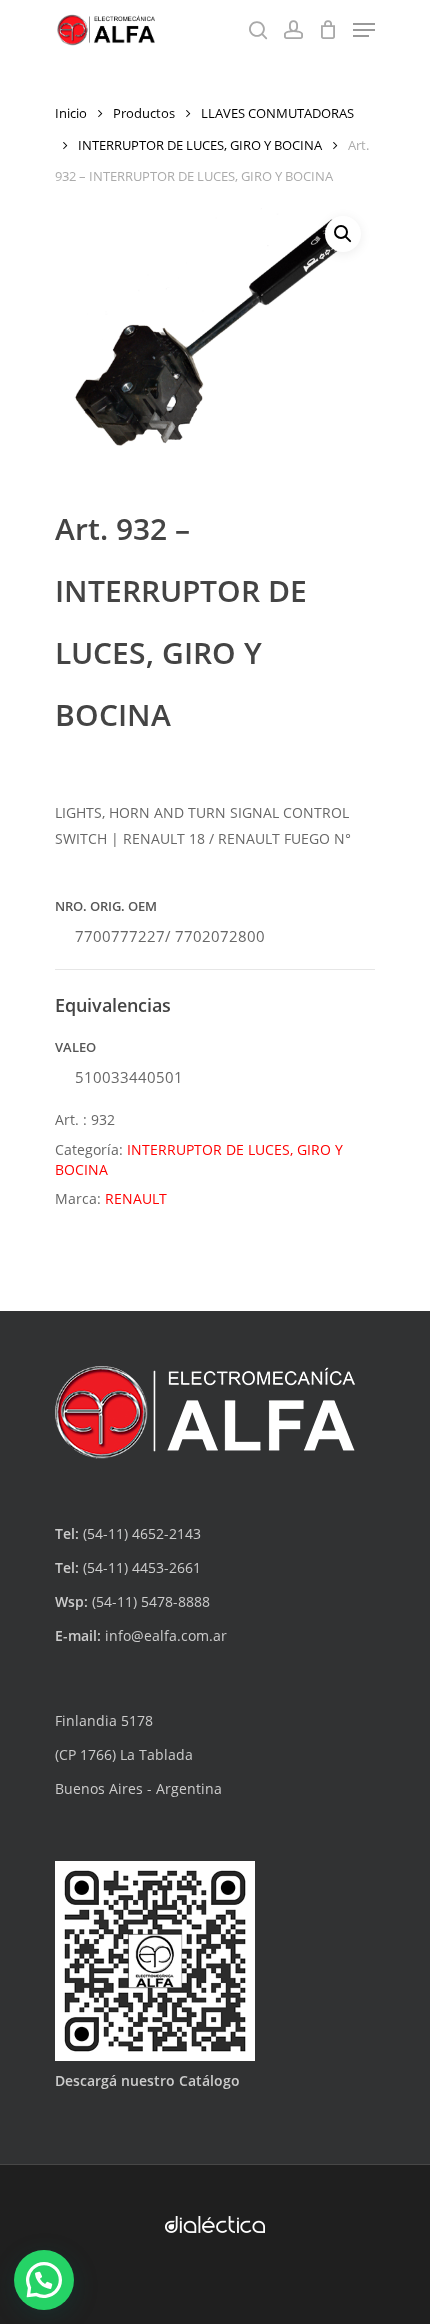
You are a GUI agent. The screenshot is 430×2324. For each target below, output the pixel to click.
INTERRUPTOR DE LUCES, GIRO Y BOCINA (200, 145)
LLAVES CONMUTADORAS (277, 113)
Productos (144, 113)
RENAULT (136, 1198)
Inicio (71, 113)
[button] (343, 234)
